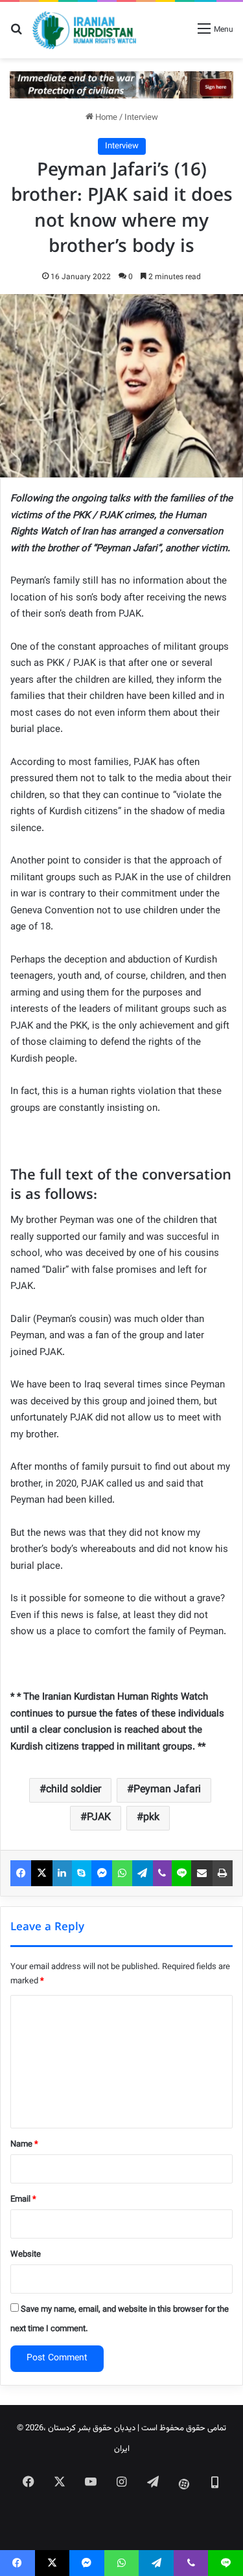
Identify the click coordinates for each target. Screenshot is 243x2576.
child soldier (74, 1790)
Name (24, 2145)
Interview (141, 118)
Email (23, 2200)
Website (26, 2255)
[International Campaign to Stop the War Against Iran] (121, 85)
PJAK (99, 1818)
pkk (151, 1818)
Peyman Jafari (167, 1790)
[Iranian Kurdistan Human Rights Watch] (84, 30)
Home (105, 118)
